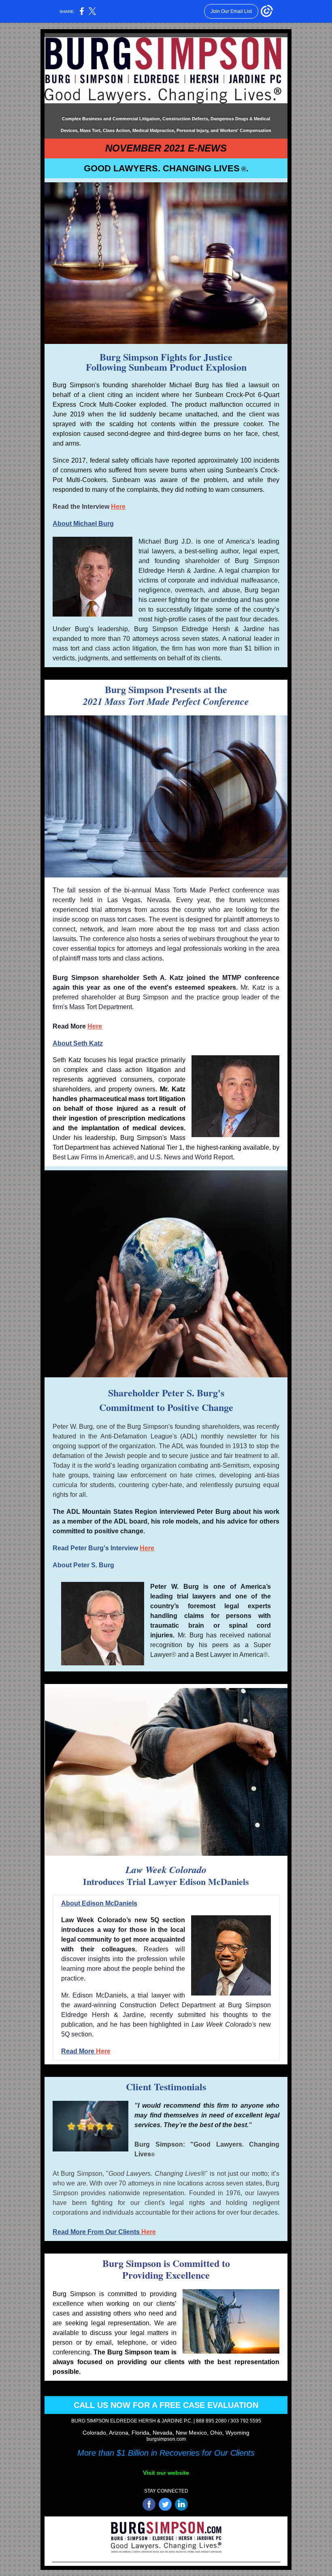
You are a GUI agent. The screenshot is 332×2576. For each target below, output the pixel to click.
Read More (79, 2051)
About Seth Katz (78, 1043)
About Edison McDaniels (99, 1903)
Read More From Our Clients (97, 2232)
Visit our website (166, 2473)
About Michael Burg (83, 524)
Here (118, 507)
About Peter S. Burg (83, 1565)
